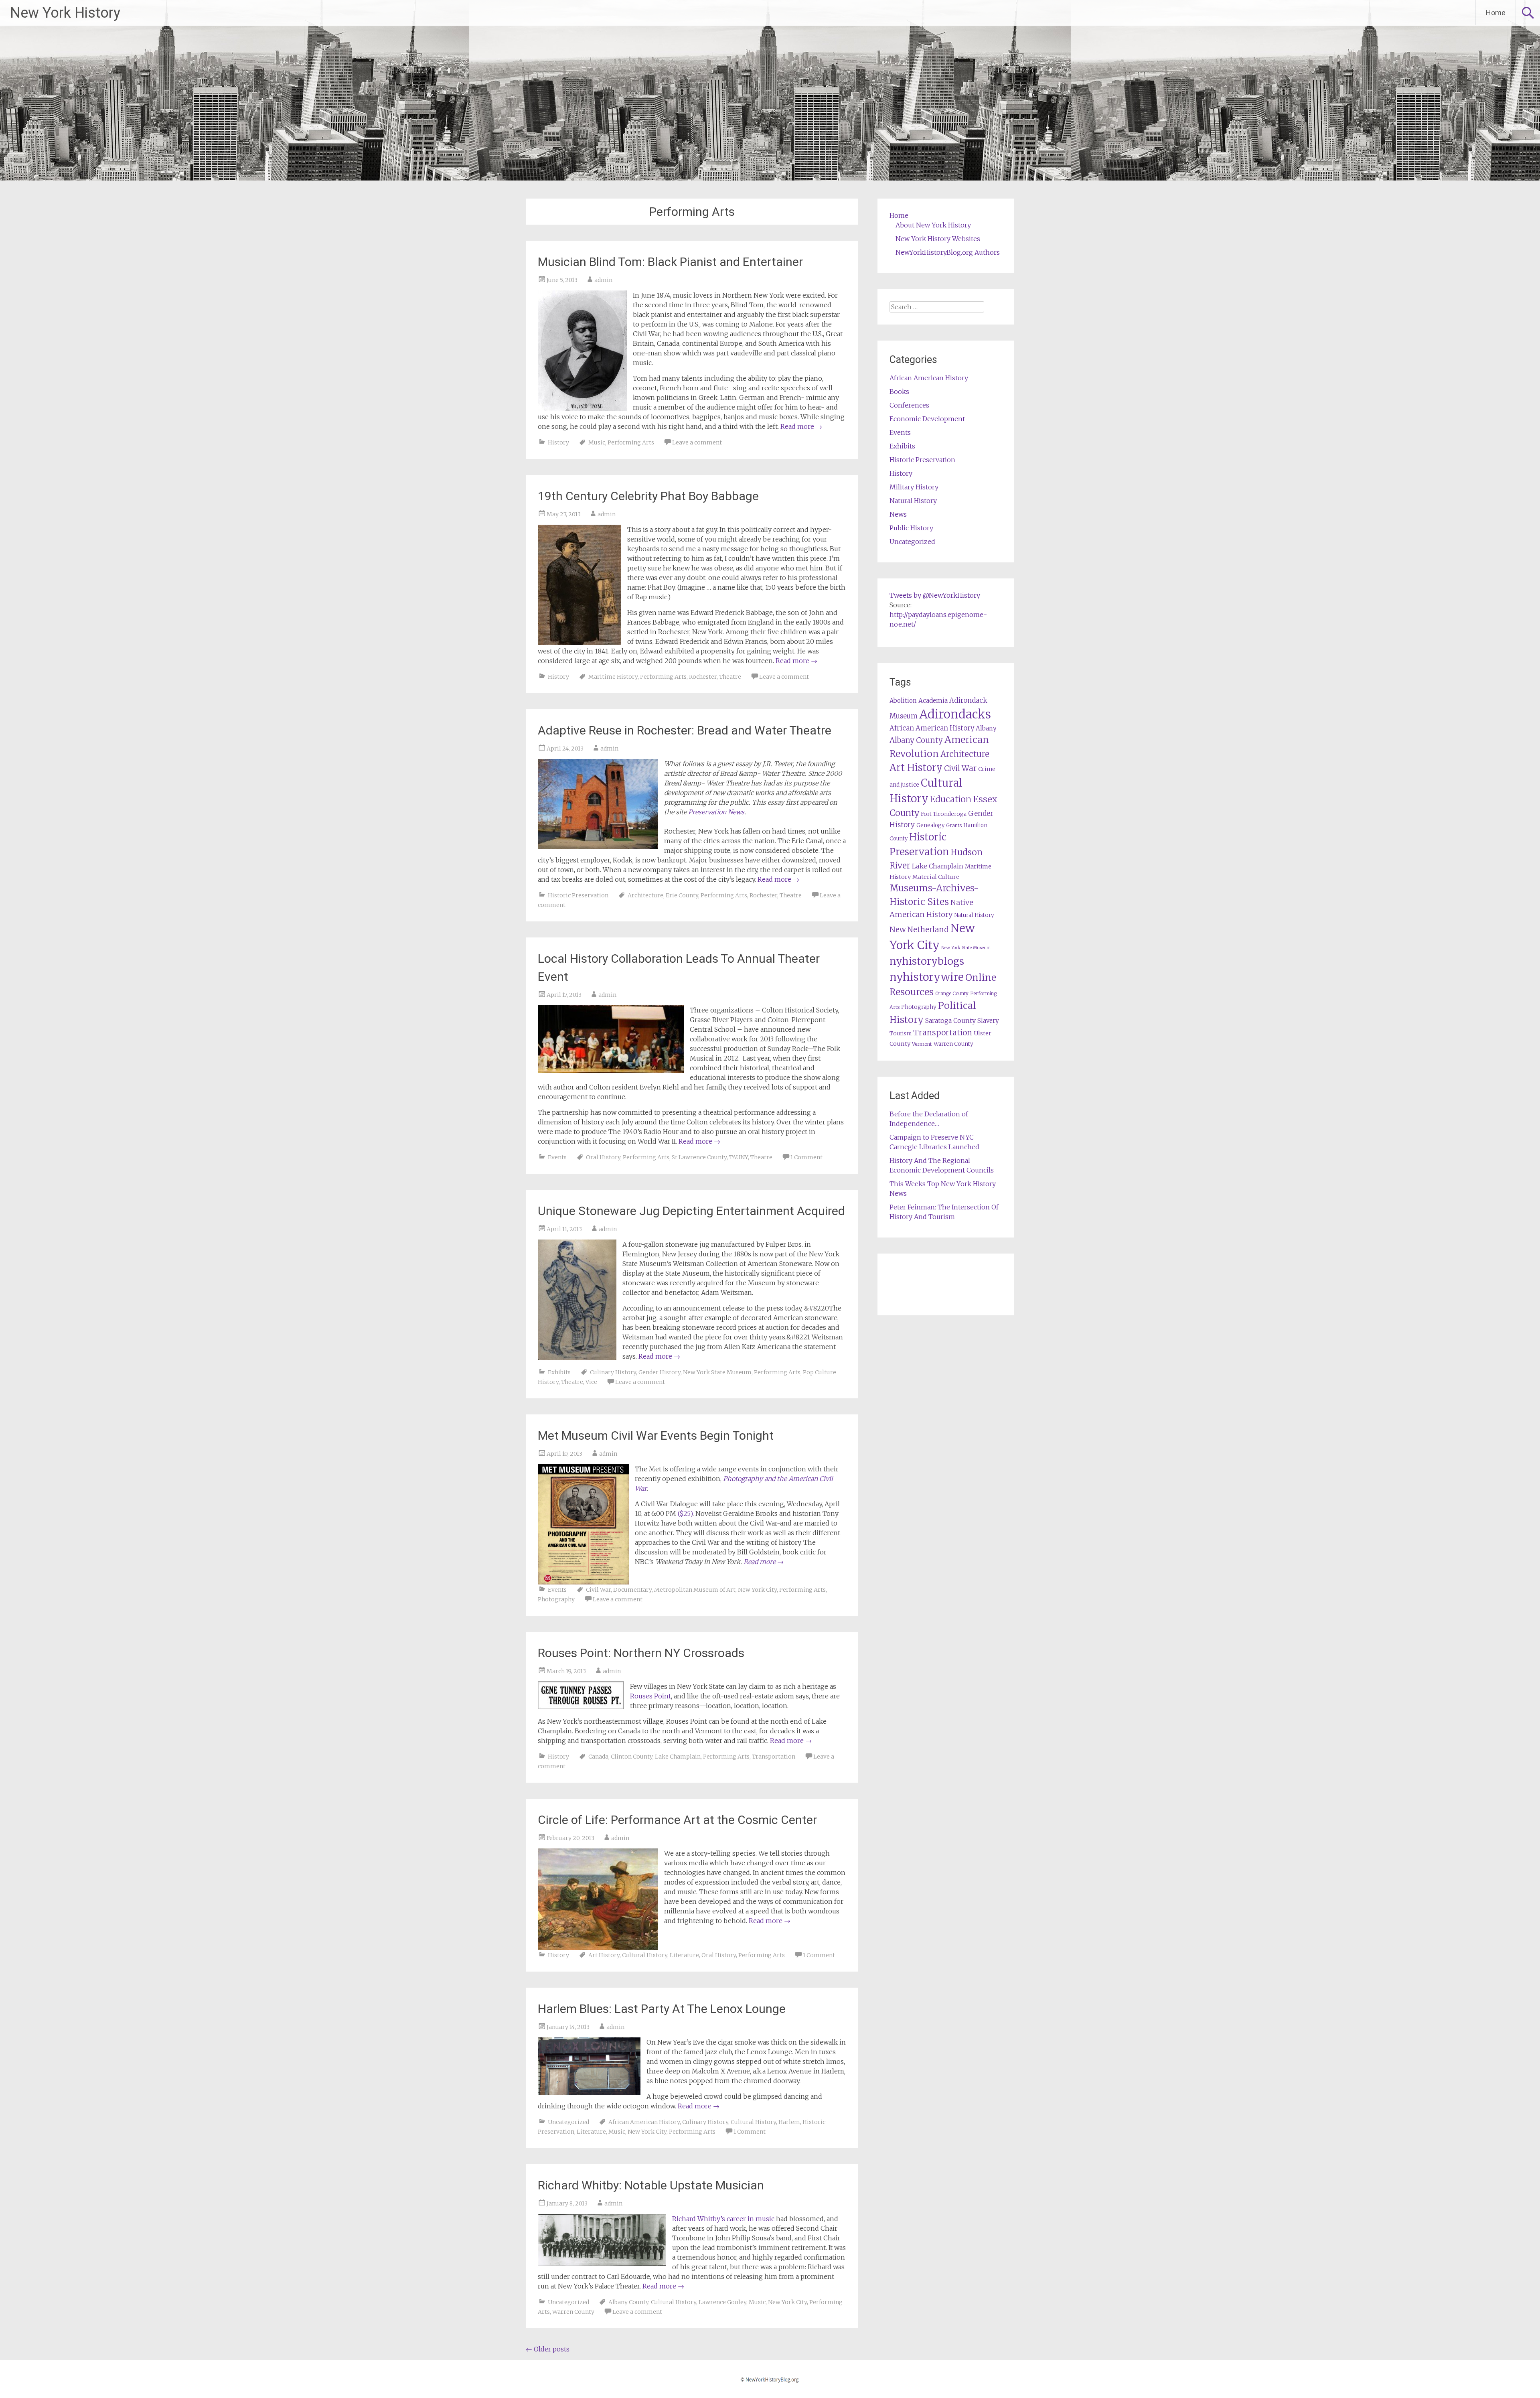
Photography (556, 1599)
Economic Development (927, 419)
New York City (757, 1590)
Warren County (573, 2312)
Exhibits (559, 1372)
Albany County (628, 2302)
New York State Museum (717, 1372)
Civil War (598, 1590)
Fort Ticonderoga (944, 814)
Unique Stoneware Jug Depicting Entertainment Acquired (691, 1211)
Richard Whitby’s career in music (723, 2219)
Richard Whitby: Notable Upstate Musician (651, 2185)
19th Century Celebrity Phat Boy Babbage (648, 496)
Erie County (682, 895)
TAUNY (739, 1157)
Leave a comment (697, 442)
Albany (986, 728)
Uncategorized (568, 2122)
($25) (685, 1513)
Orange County (952, 993)
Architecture (645, 895)
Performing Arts (631, 442)
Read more (801, 426)
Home (1496, 13)
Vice (591, 1382)
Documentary (632, 1590)
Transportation (774, 1757)
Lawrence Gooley (722, 2302)
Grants (954, 825)
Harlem (789, 2122)
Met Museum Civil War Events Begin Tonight (656, 1435)
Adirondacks (955, 714)
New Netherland (919, 930)
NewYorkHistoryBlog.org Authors (948, 252)
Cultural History (645, 1955)
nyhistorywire (927, 977)
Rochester (703, 677)
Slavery (988, 1021)
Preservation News (716, 812)
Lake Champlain (678, 1757)
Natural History (913, 501)
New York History (65, 13)
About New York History (933, 225)
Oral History (603, 1157)
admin (603, 280)
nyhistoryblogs (927, 961)
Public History (911, 528)
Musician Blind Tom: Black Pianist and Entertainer (670, 262)
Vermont (922, 1044)
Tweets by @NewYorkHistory (935, 595)
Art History (604, 1955)
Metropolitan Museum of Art (695, 1590)
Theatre (730, 677)
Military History (914, 487)
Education (951, 799)
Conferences (909, 405)
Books (899, 392)
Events (557, 1157)
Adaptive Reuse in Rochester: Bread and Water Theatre (685, 730)
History (558, 442)
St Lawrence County (699, 1157)
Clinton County (632, 1757)
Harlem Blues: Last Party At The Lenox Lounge (662, 2009)
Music (597, 442)
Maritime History (613, 677)
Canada (598, 1757)
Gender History (660, 1372)
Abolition (903, 701)
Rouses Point (650, 1696)
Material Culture (936, 877)
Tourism (901, 1034)
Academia (933, 701)
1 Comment (806, 1157)
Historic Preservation (578, 895)
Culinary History (613, 1372)
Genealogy (930, 825)
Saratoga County (950, 1020)
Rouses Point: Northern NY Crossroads (641, 1653)
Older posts (548, 2349)
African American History (644, 2122)
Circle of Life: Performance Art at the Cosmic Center (677, 1820)
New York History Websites (938, 239)
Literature (684, 1955)
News (898, 514)
